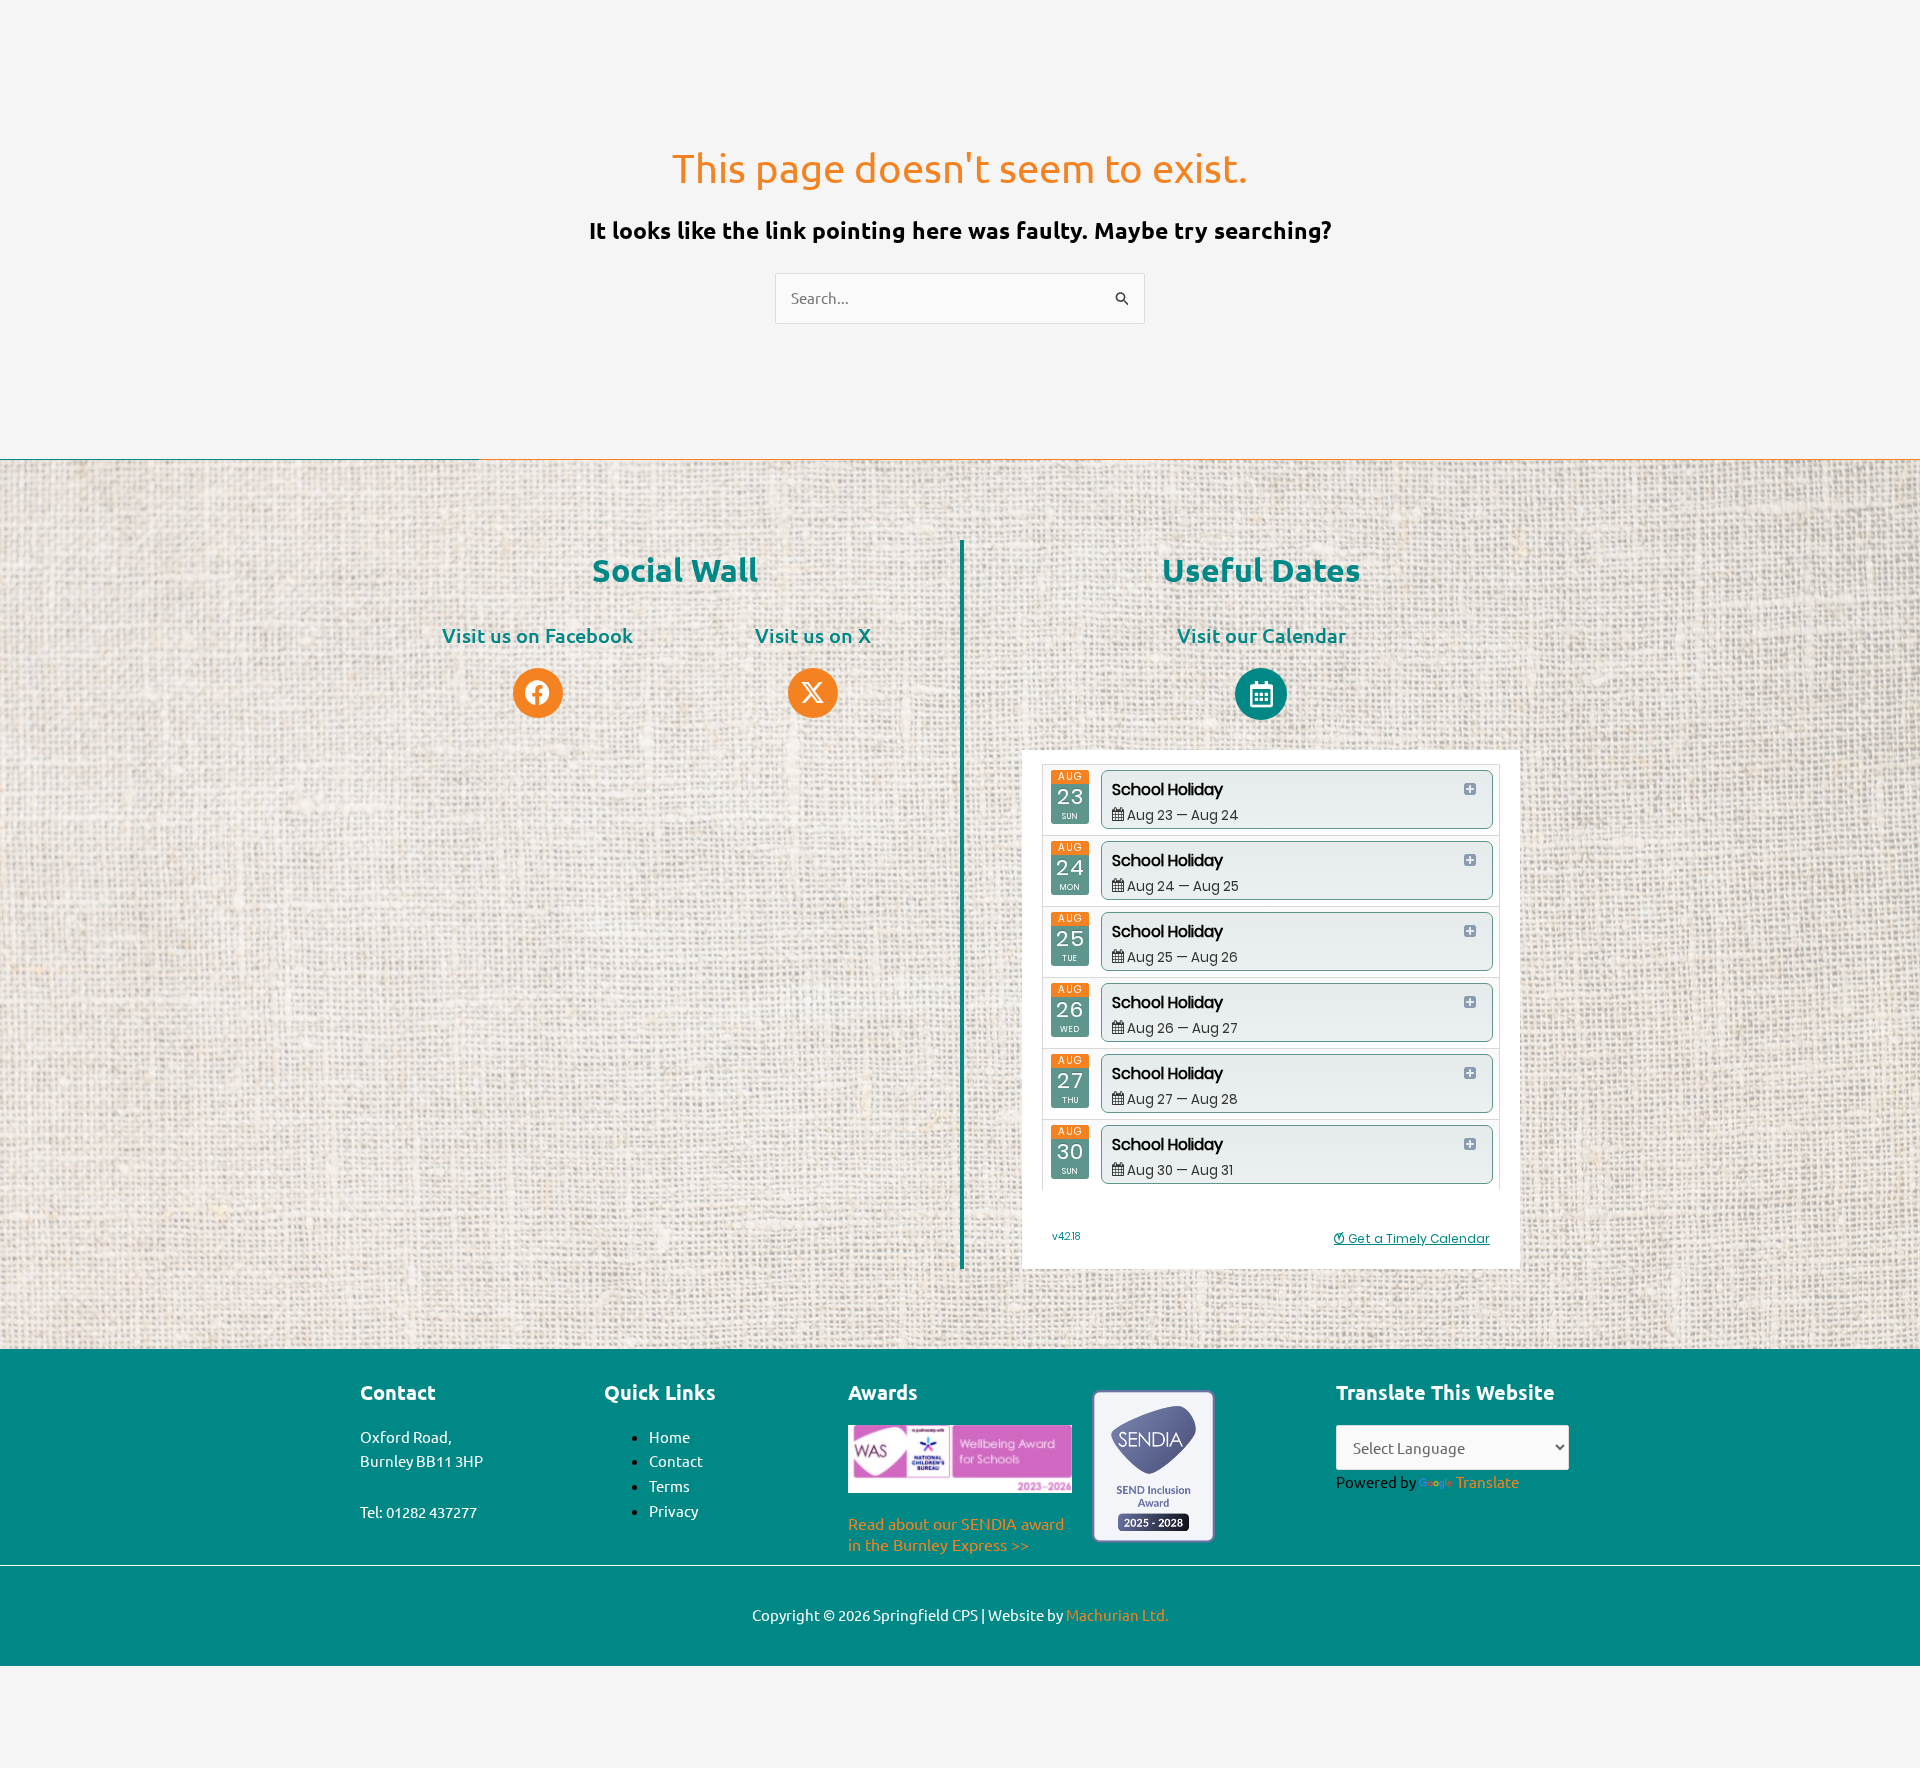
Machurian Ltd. (1117, 1614)
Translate (1487, 1481)
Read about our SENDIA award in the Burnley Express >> (956, 1533)
